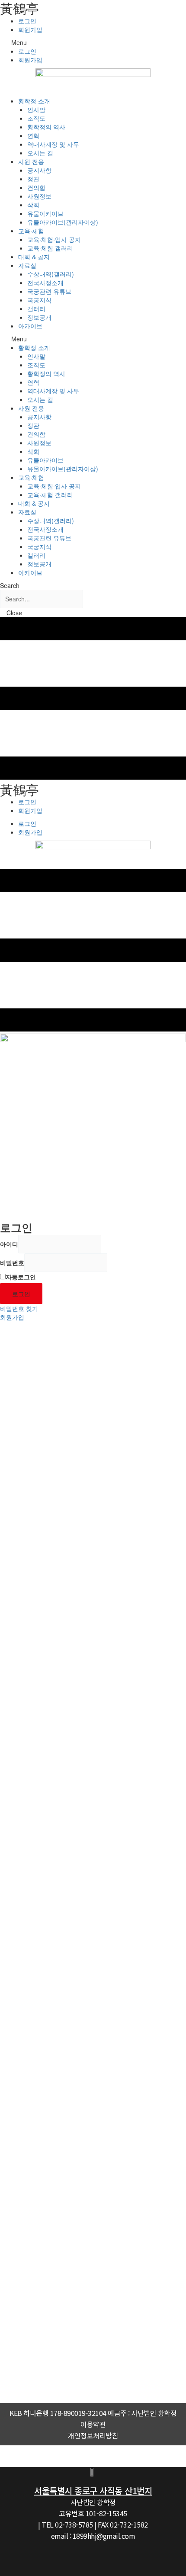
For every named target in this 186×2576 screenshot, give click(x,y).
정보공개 (39, 317)
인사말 (36, 109)
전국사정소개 (45, 283)
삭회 (33, 205)
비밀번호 (12, 1262)
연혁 (33, 135)
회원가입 (30, 29)
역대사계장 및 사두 (53, 144)
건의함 (36, 187)
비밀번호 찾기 (19, 1308)
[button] (93, 42)
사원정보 (39, 196)
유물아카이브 (45, 213)
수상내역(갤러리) (51, 274)
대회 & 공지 (34, 257)
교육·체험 (31, 231)
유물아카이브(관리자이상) (63, 222)
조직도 (36, 118)
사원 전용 (31, 161)
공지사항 (39, 170)
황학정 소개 (34, 101)
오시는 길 (40, 153)
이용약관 (93, 2424)
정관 (33, 179)
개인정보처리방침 (93, 2435)
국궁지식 (39, 300)
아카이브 (30, 326)
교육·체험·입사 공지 (54, 239)
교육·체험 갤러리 (50, 248)
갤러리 (36, 308)
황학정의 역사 (46, 127)
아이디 (9, 1244)
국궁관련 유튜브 (49, 291)
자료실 (27, 265)
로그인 (27, 21)
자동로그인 (21, 1277)
